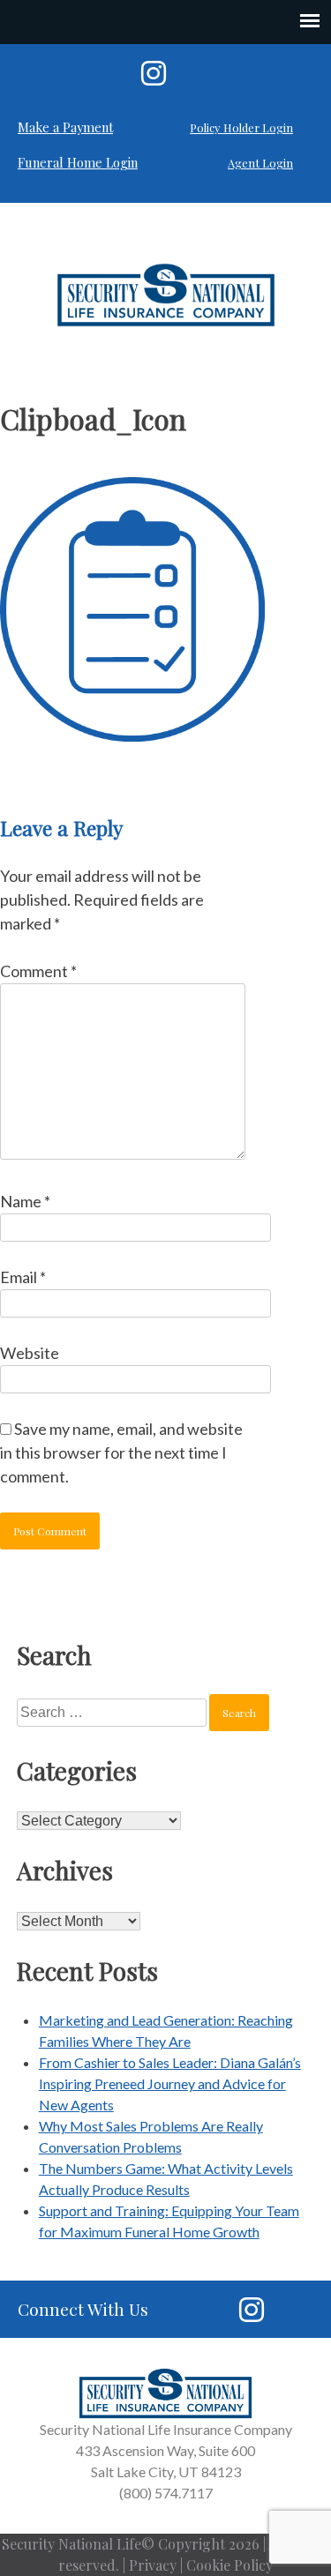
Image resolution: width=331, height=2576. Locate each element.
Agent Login (260, 163)
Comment (38, 971)
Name (25, 1201)
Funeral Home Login (78, 162)
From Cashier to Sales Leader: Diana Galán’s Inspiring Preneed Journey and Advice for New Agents (170, 2083)
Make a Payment (65, 127)
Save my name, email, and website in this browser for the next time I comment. (121, 1452)
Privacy (153, 2565)
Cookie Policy (229, 2565)
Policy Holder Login (241, 127)
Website (30, 1353)
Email (23, 1277)
